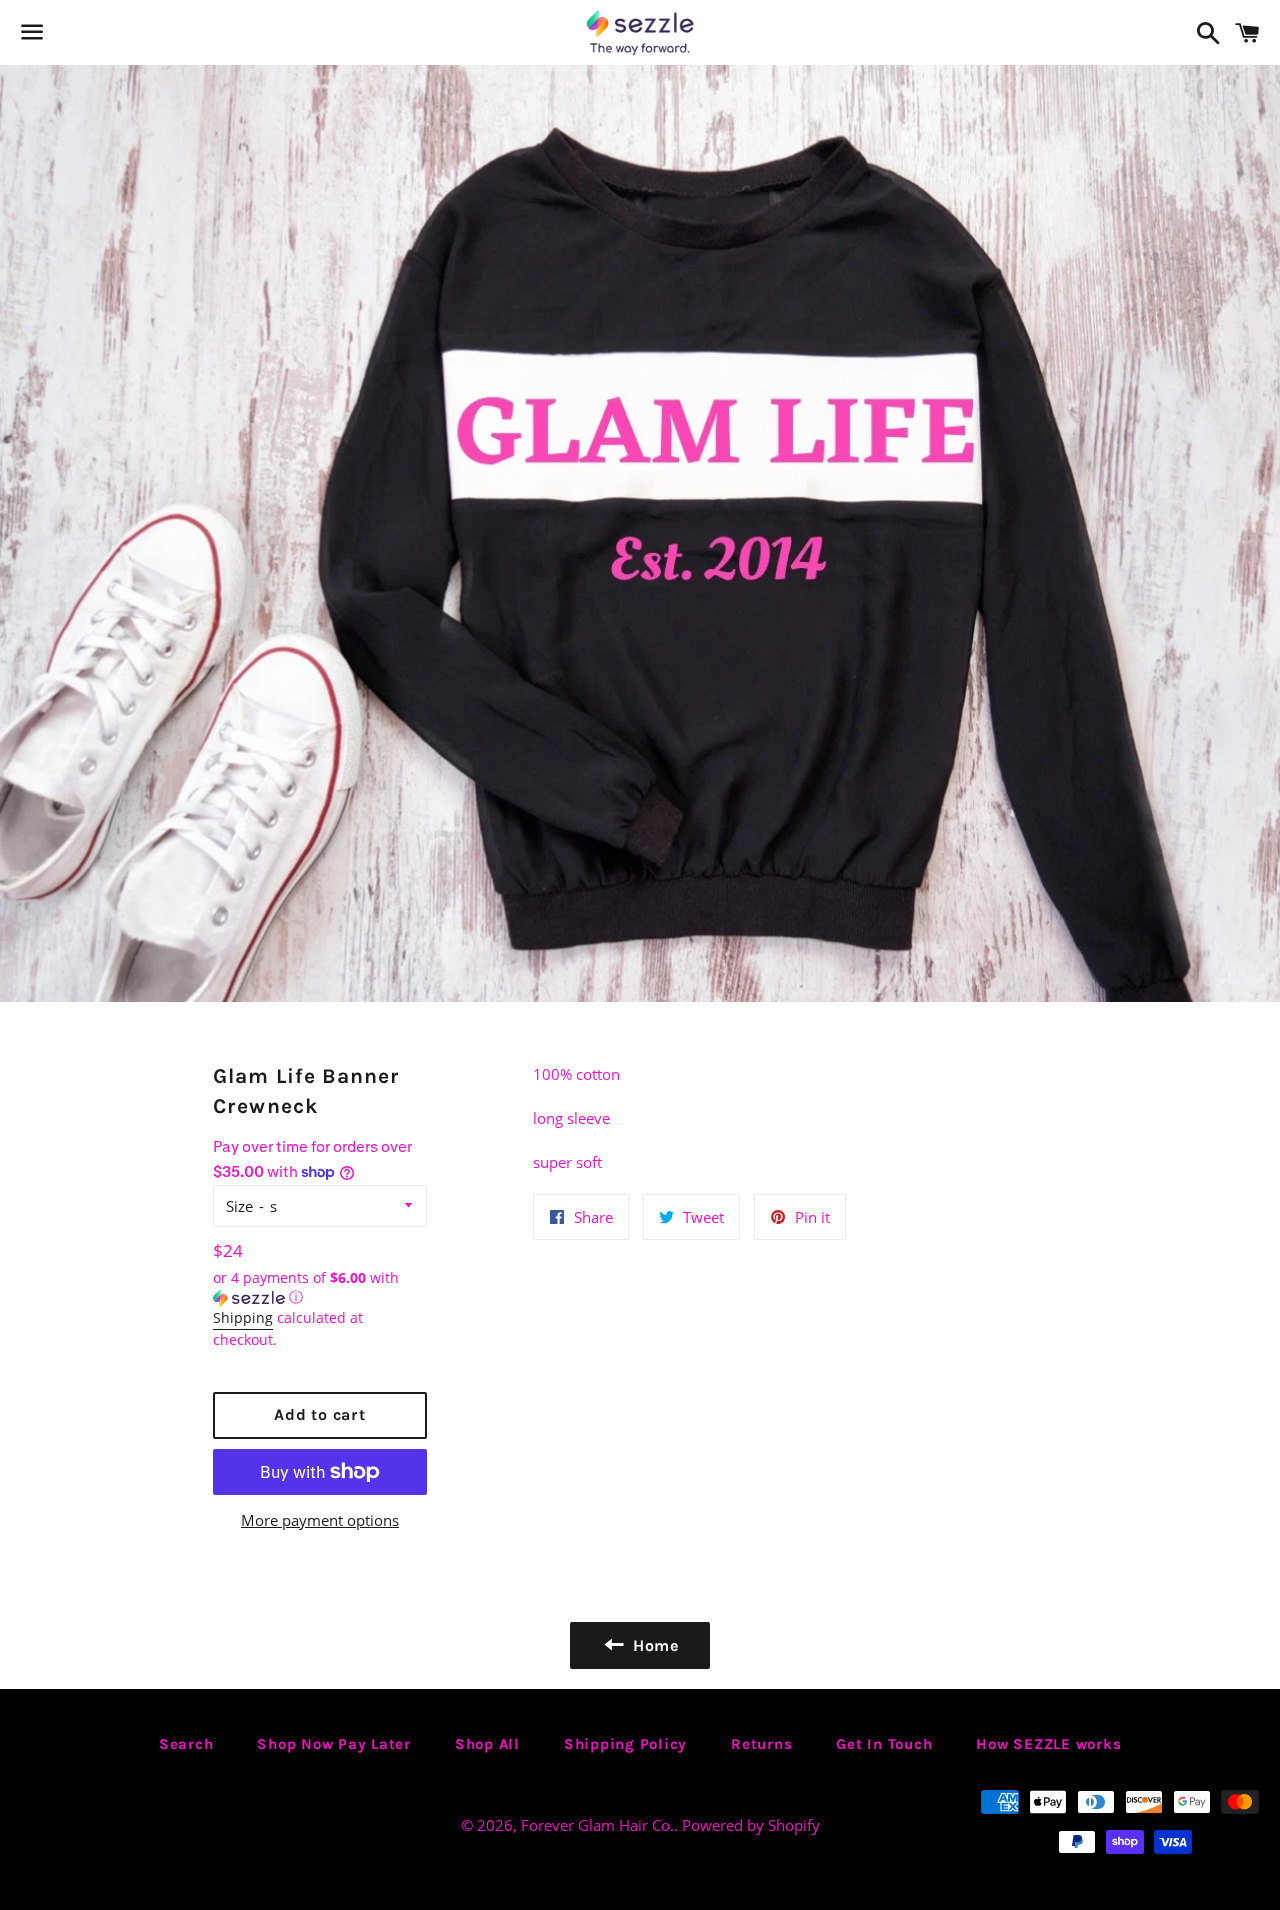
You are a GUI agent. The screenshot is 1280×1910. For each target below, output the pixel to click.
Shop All (487, 1744)
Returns (761, 1744)
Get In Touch (884, 1744)
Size (239, 1206)
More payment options (320, 1520)
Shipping (243, 1317)
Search (186, 1744)
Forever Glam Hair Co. (597, 1825)
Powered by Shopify (751, 1825)
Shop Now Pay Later (334, 1744)
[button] (319, 1288)
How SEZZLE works (1048, 1744)
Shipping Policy (625, 1744)
